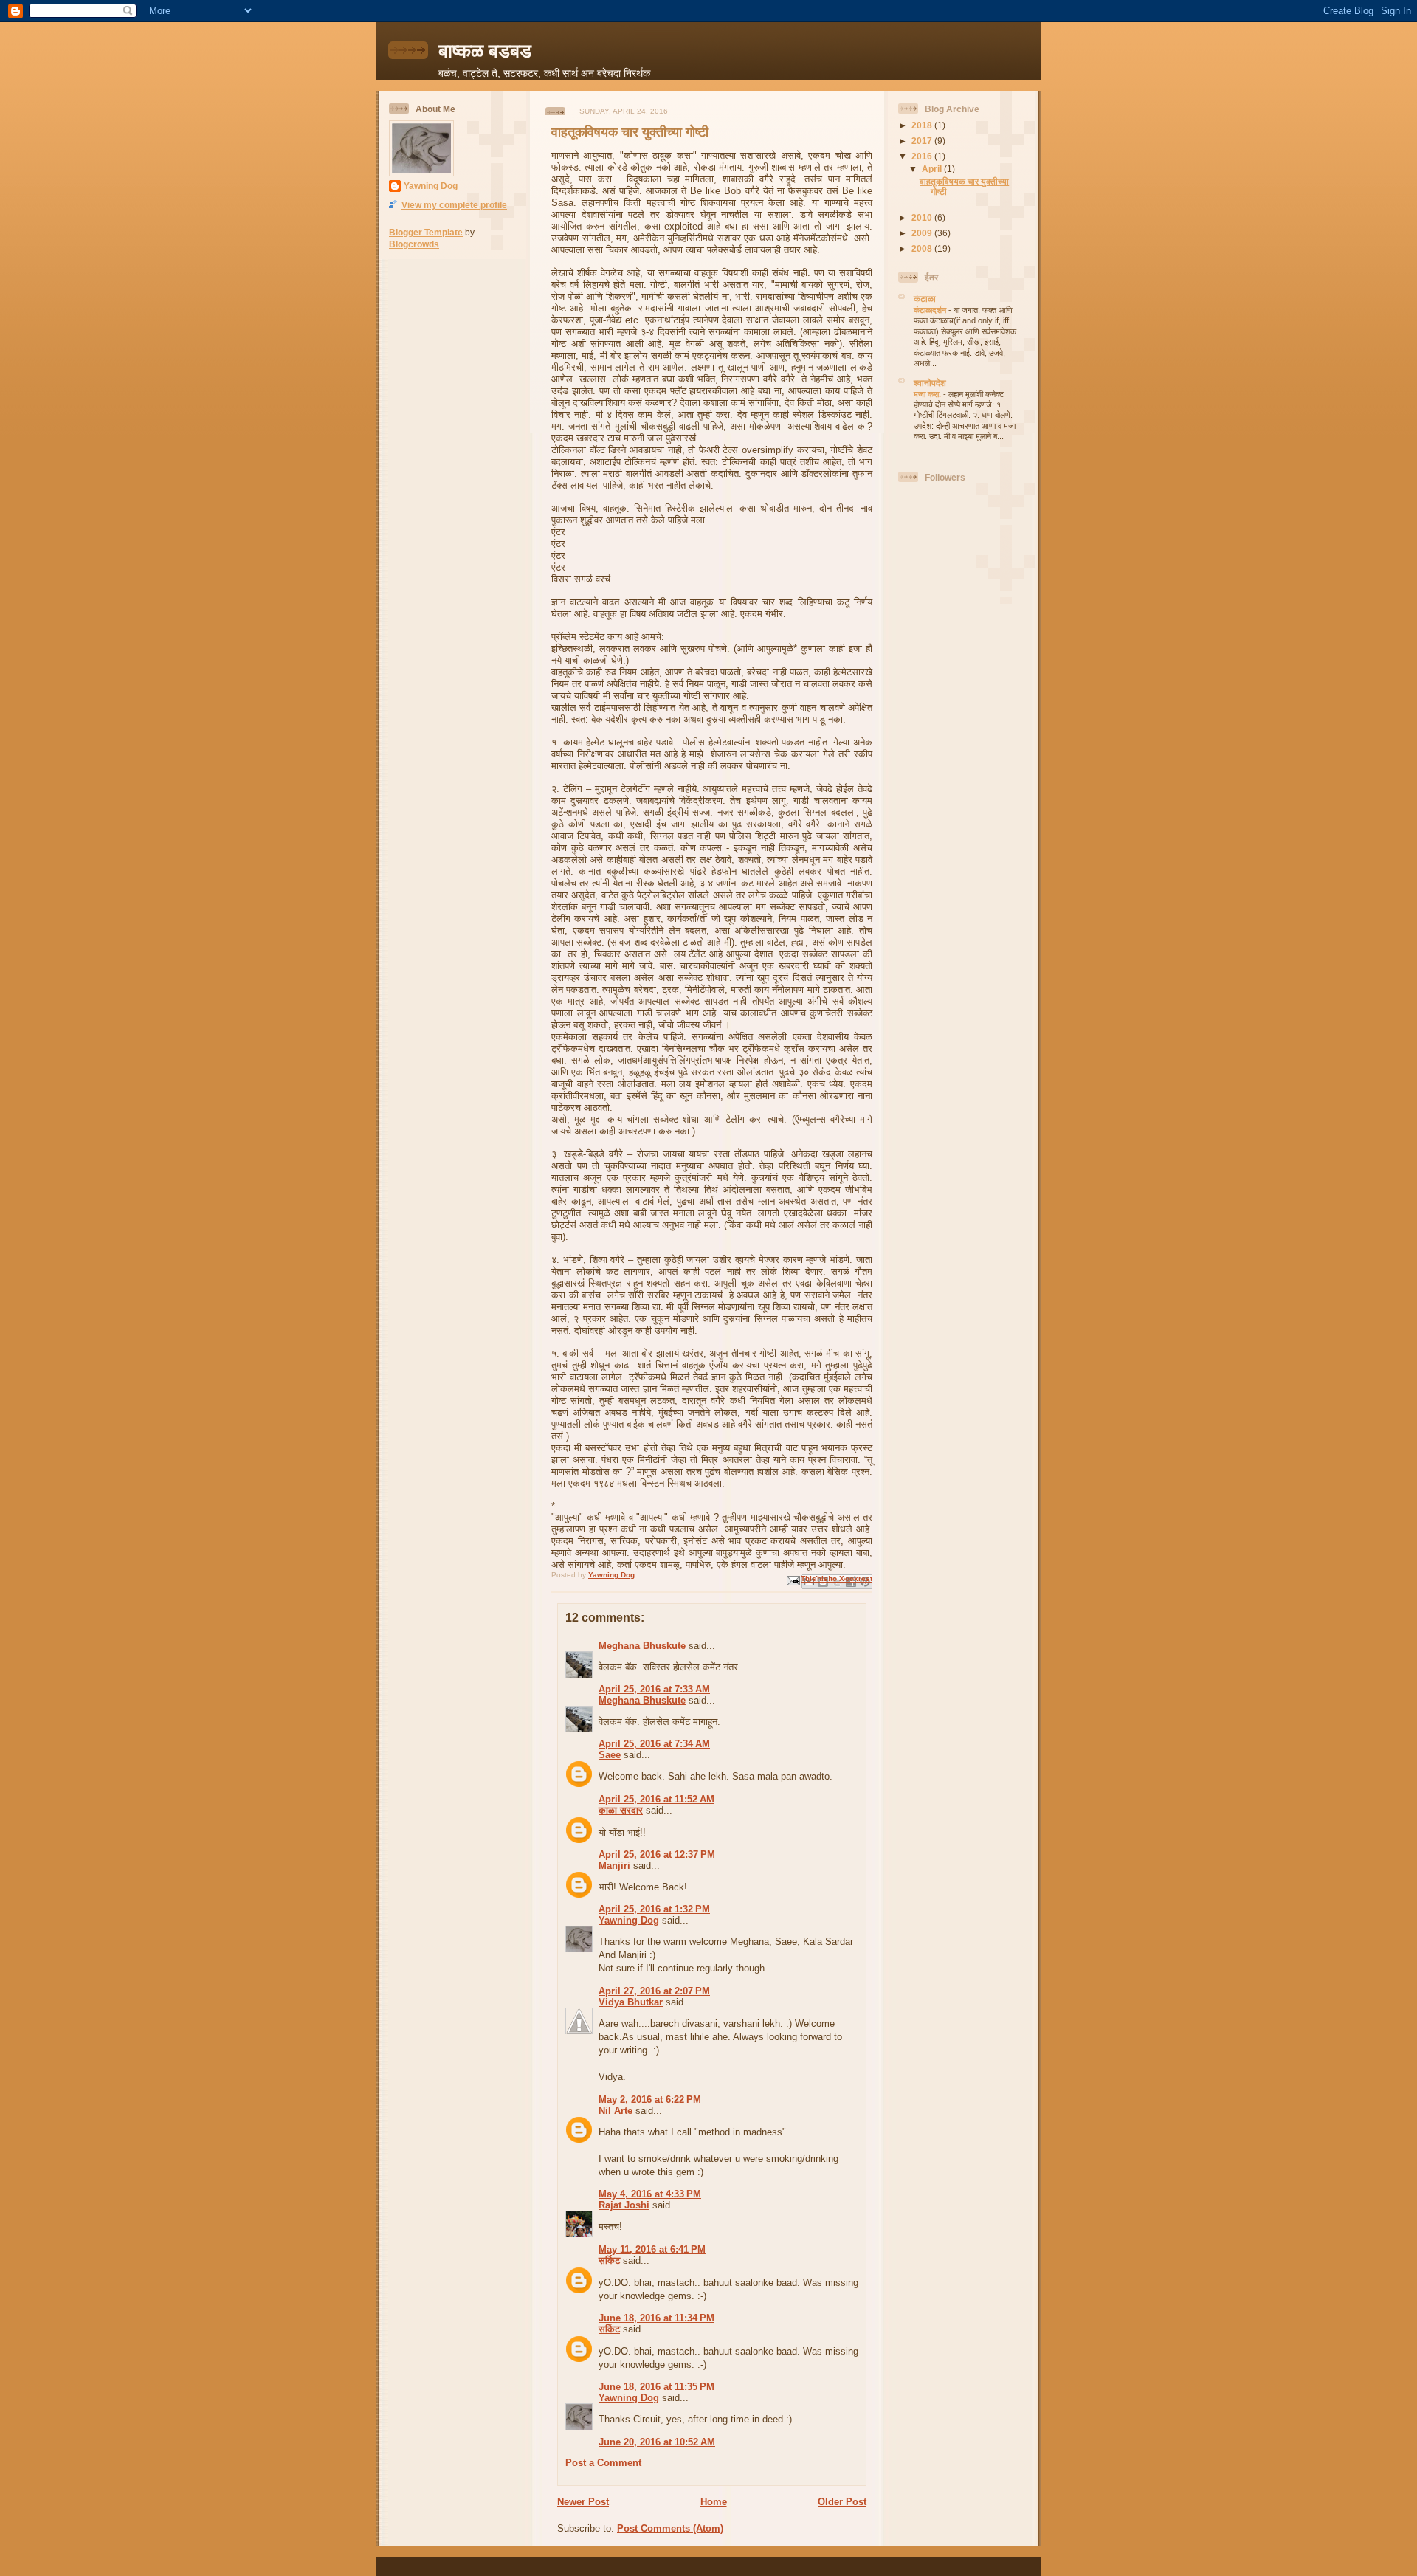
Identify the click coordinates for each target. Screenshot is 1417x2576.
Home (714, 2502)
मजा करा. (928, 394)
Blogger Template (426, 232)
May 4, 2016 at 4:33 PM (650, 2194)
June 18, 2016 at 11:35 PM (656, 2387)
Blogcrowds (414, 244)
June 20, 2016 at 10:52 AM (657, 2442)
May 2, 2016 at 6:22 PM (650, 2100)
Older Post (842, 2502)
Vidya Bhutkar (631, 2002)
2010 (923, 217)
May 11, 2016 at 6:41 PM (652, 2249)
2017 (923, 141)
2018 (923, 125)
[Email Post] (793, 1580)
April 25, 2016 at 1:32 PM (654, 1909)
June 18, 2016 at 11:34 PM (656, 2318)
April (933, 169)
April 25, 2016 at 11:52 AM (656, 1799)
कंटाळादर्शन (931, 310)
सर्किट (609, 2260)
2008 (923, 248)
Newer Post (583, 2502)
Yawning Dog (431, 186)
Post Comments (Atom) (670, 2528)
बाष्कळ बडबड (485, 51)
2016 (923, 156)
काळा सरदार (621, 1810)
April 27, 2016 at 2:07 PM (654, 1991)
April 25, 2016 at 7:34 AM (654, 1744)
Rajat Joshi (624, 2205)
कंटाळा (925, 299)
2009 (923, 233)
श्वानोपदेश (930, 383)
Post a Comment (603, 2463)
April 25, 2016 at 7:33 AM (654, 1689)
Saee (610, 1755)
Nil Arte (616, 2111)
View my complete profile (454, 205)
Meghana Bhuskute (642, 1646)
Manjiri (614, 1866)
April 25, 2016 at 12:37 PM (657, 1854)
